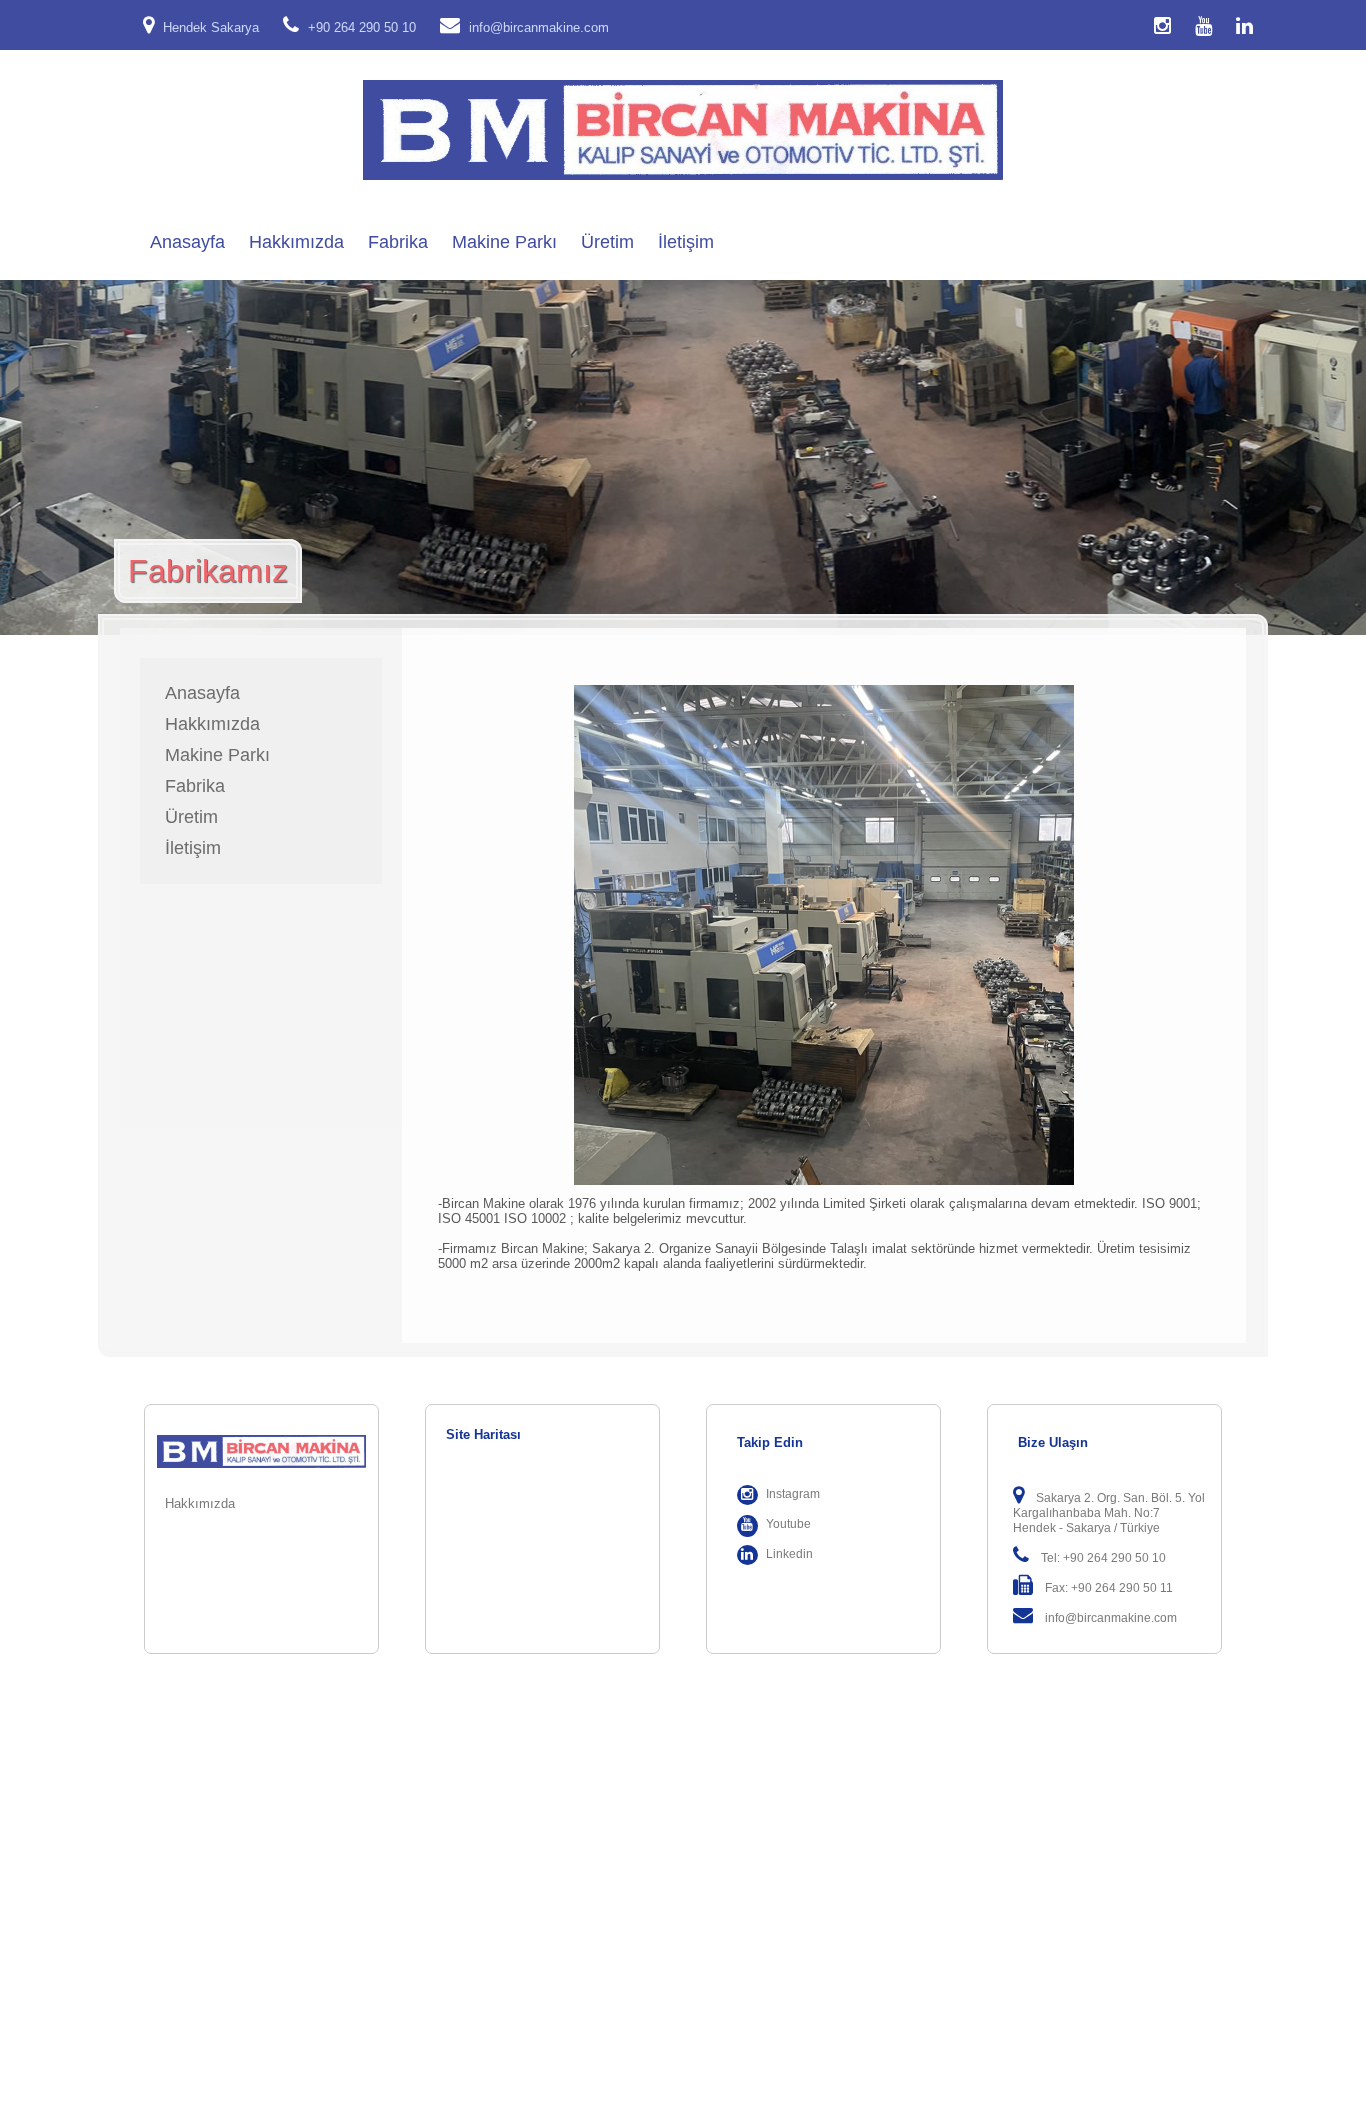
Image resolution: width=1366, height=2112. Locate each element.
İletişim (686, 242)
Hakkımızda (296, 242)
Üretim (607, 242)
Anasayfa (187, 242)
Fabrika (398, 242)
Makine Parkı (504, 242)
